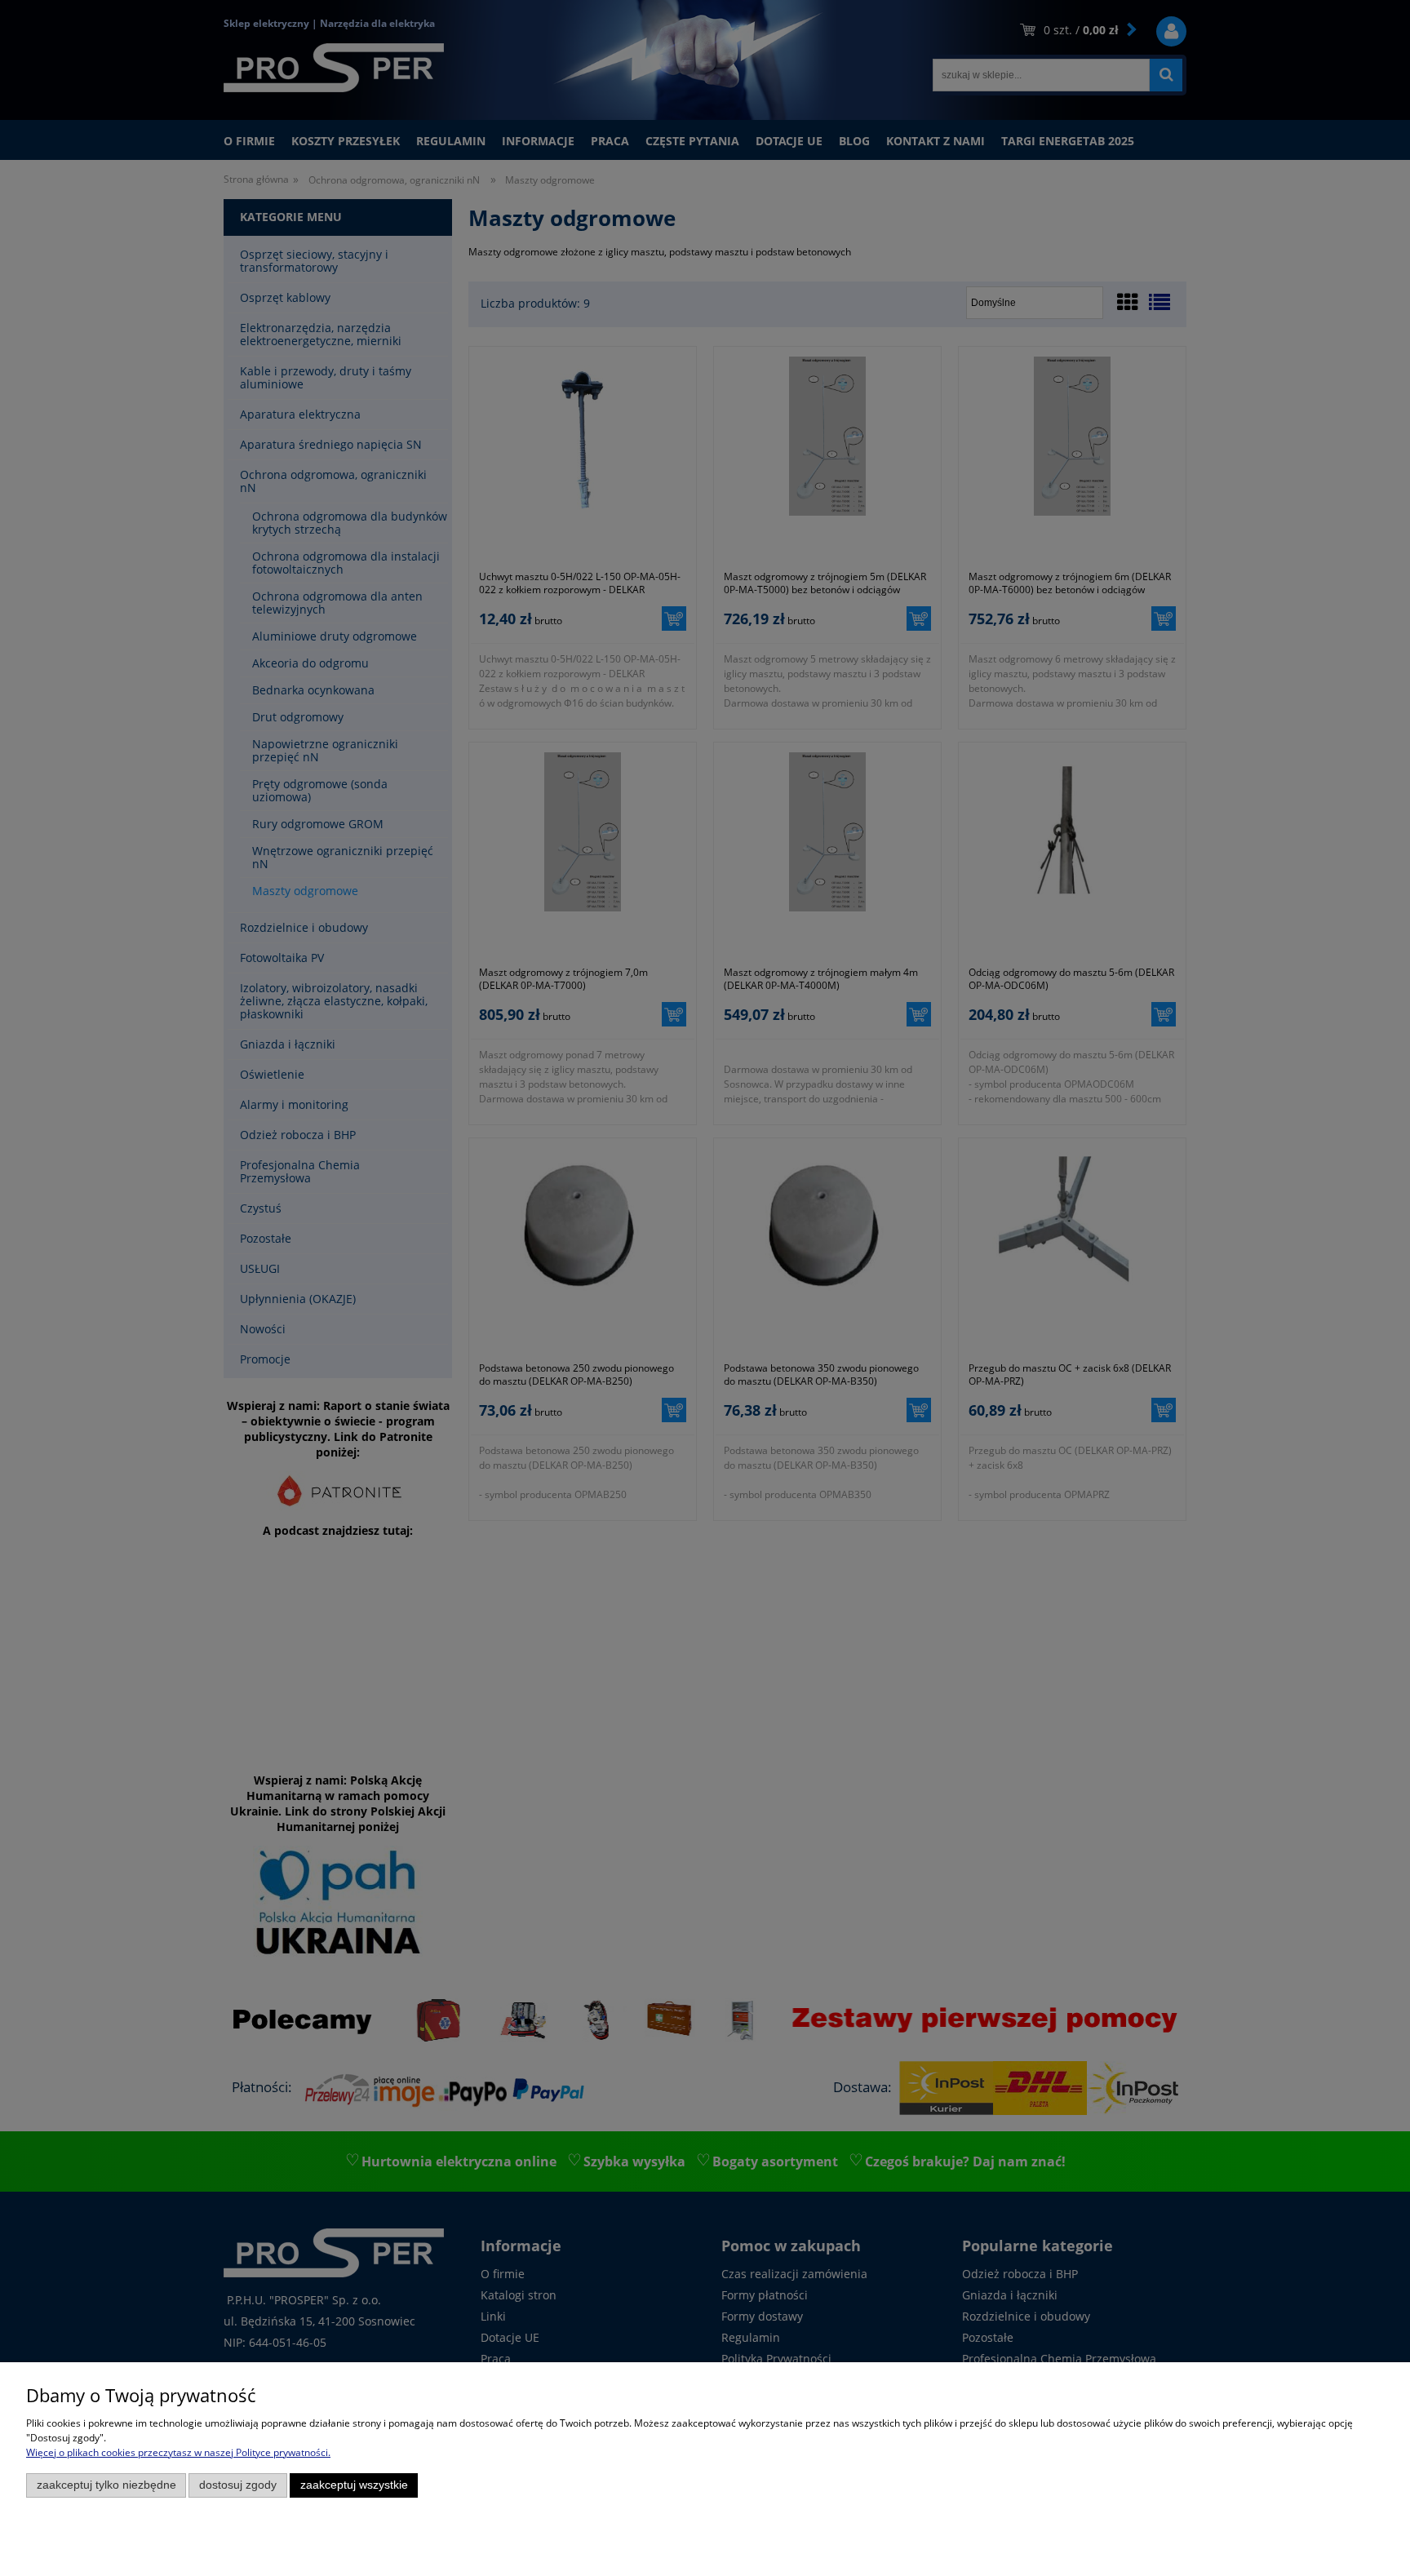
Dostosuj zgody (238, 2485)
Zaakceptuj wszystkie (354, 2485)
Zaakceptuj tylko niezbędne (106, 2485)
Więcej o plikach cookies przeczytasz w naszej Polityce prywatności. (178, 2452)
